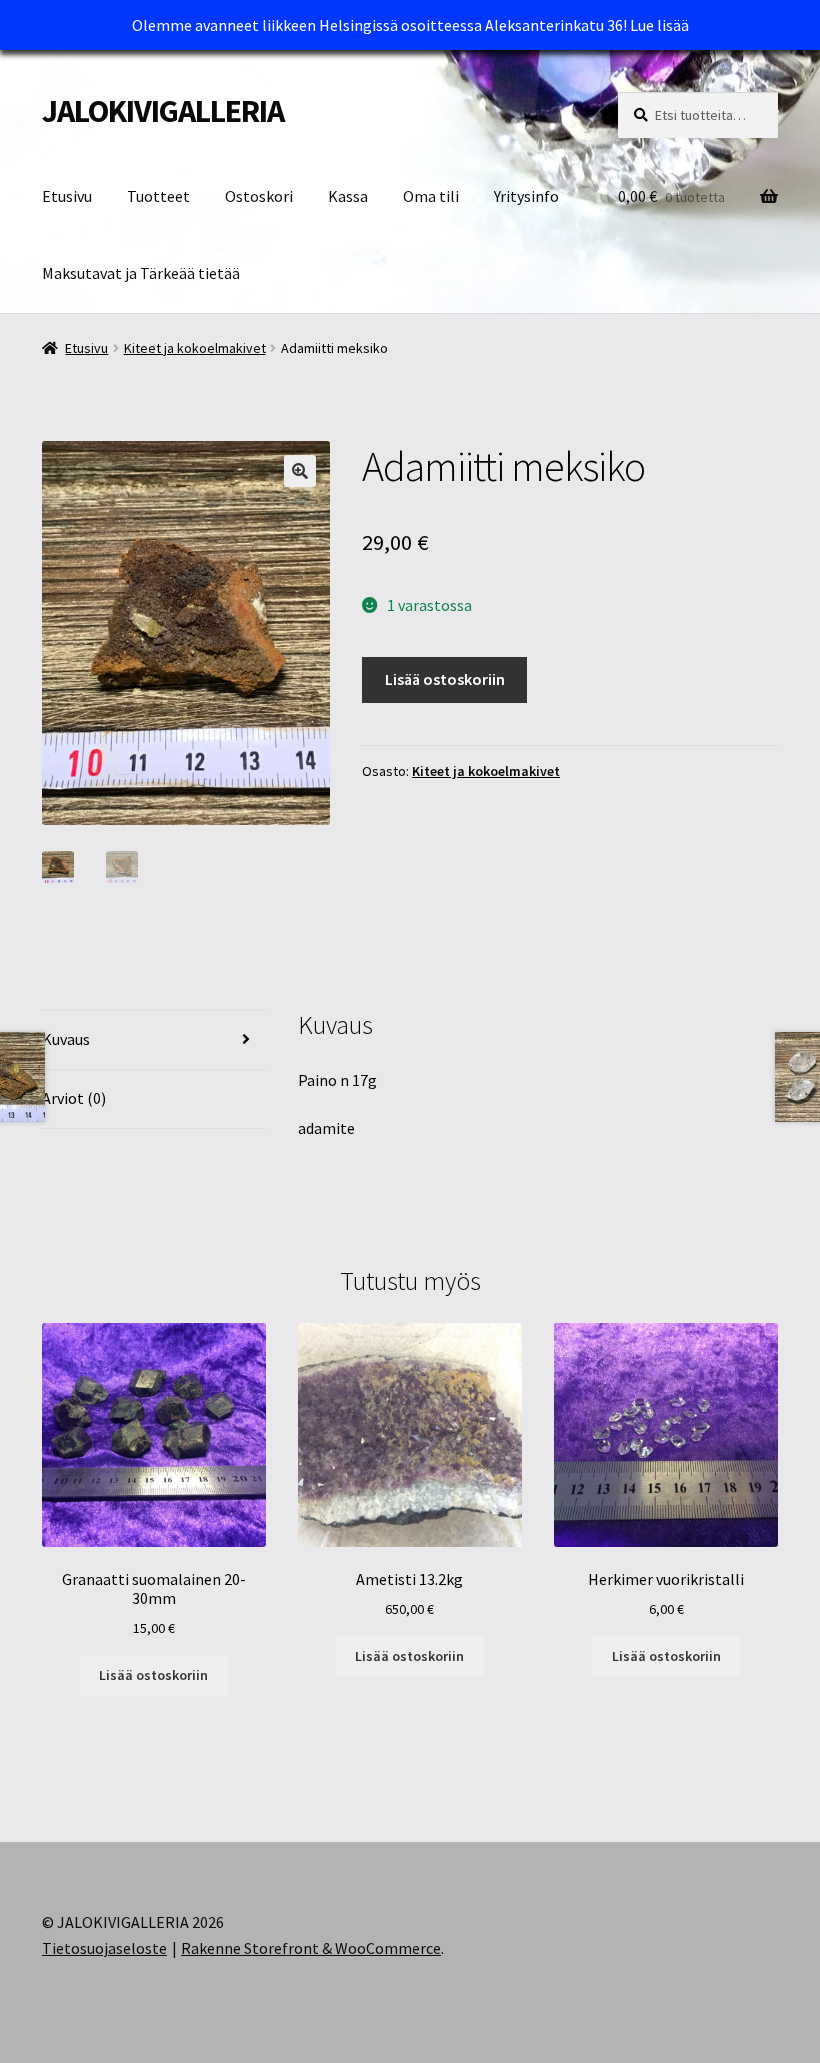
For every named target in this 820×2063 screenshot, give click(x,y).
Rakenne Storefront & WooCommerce (311, 1948)
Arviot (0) (74, 1098)
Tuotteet (158, 196)
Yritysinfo (526, 196)
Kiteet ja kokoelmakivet (195, 348)
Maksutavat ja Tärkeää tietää (141, 273)
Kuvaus (66, 1039)
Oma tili (431, 196)
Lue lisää (659, 25)
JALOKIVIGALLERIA (163, 111)
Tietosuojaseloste (104, 1948)
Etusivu (67, 196)
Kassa (348, 196)
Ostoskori (259, 196)
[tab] (154, 1040)
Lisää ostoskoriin (445, 679)
